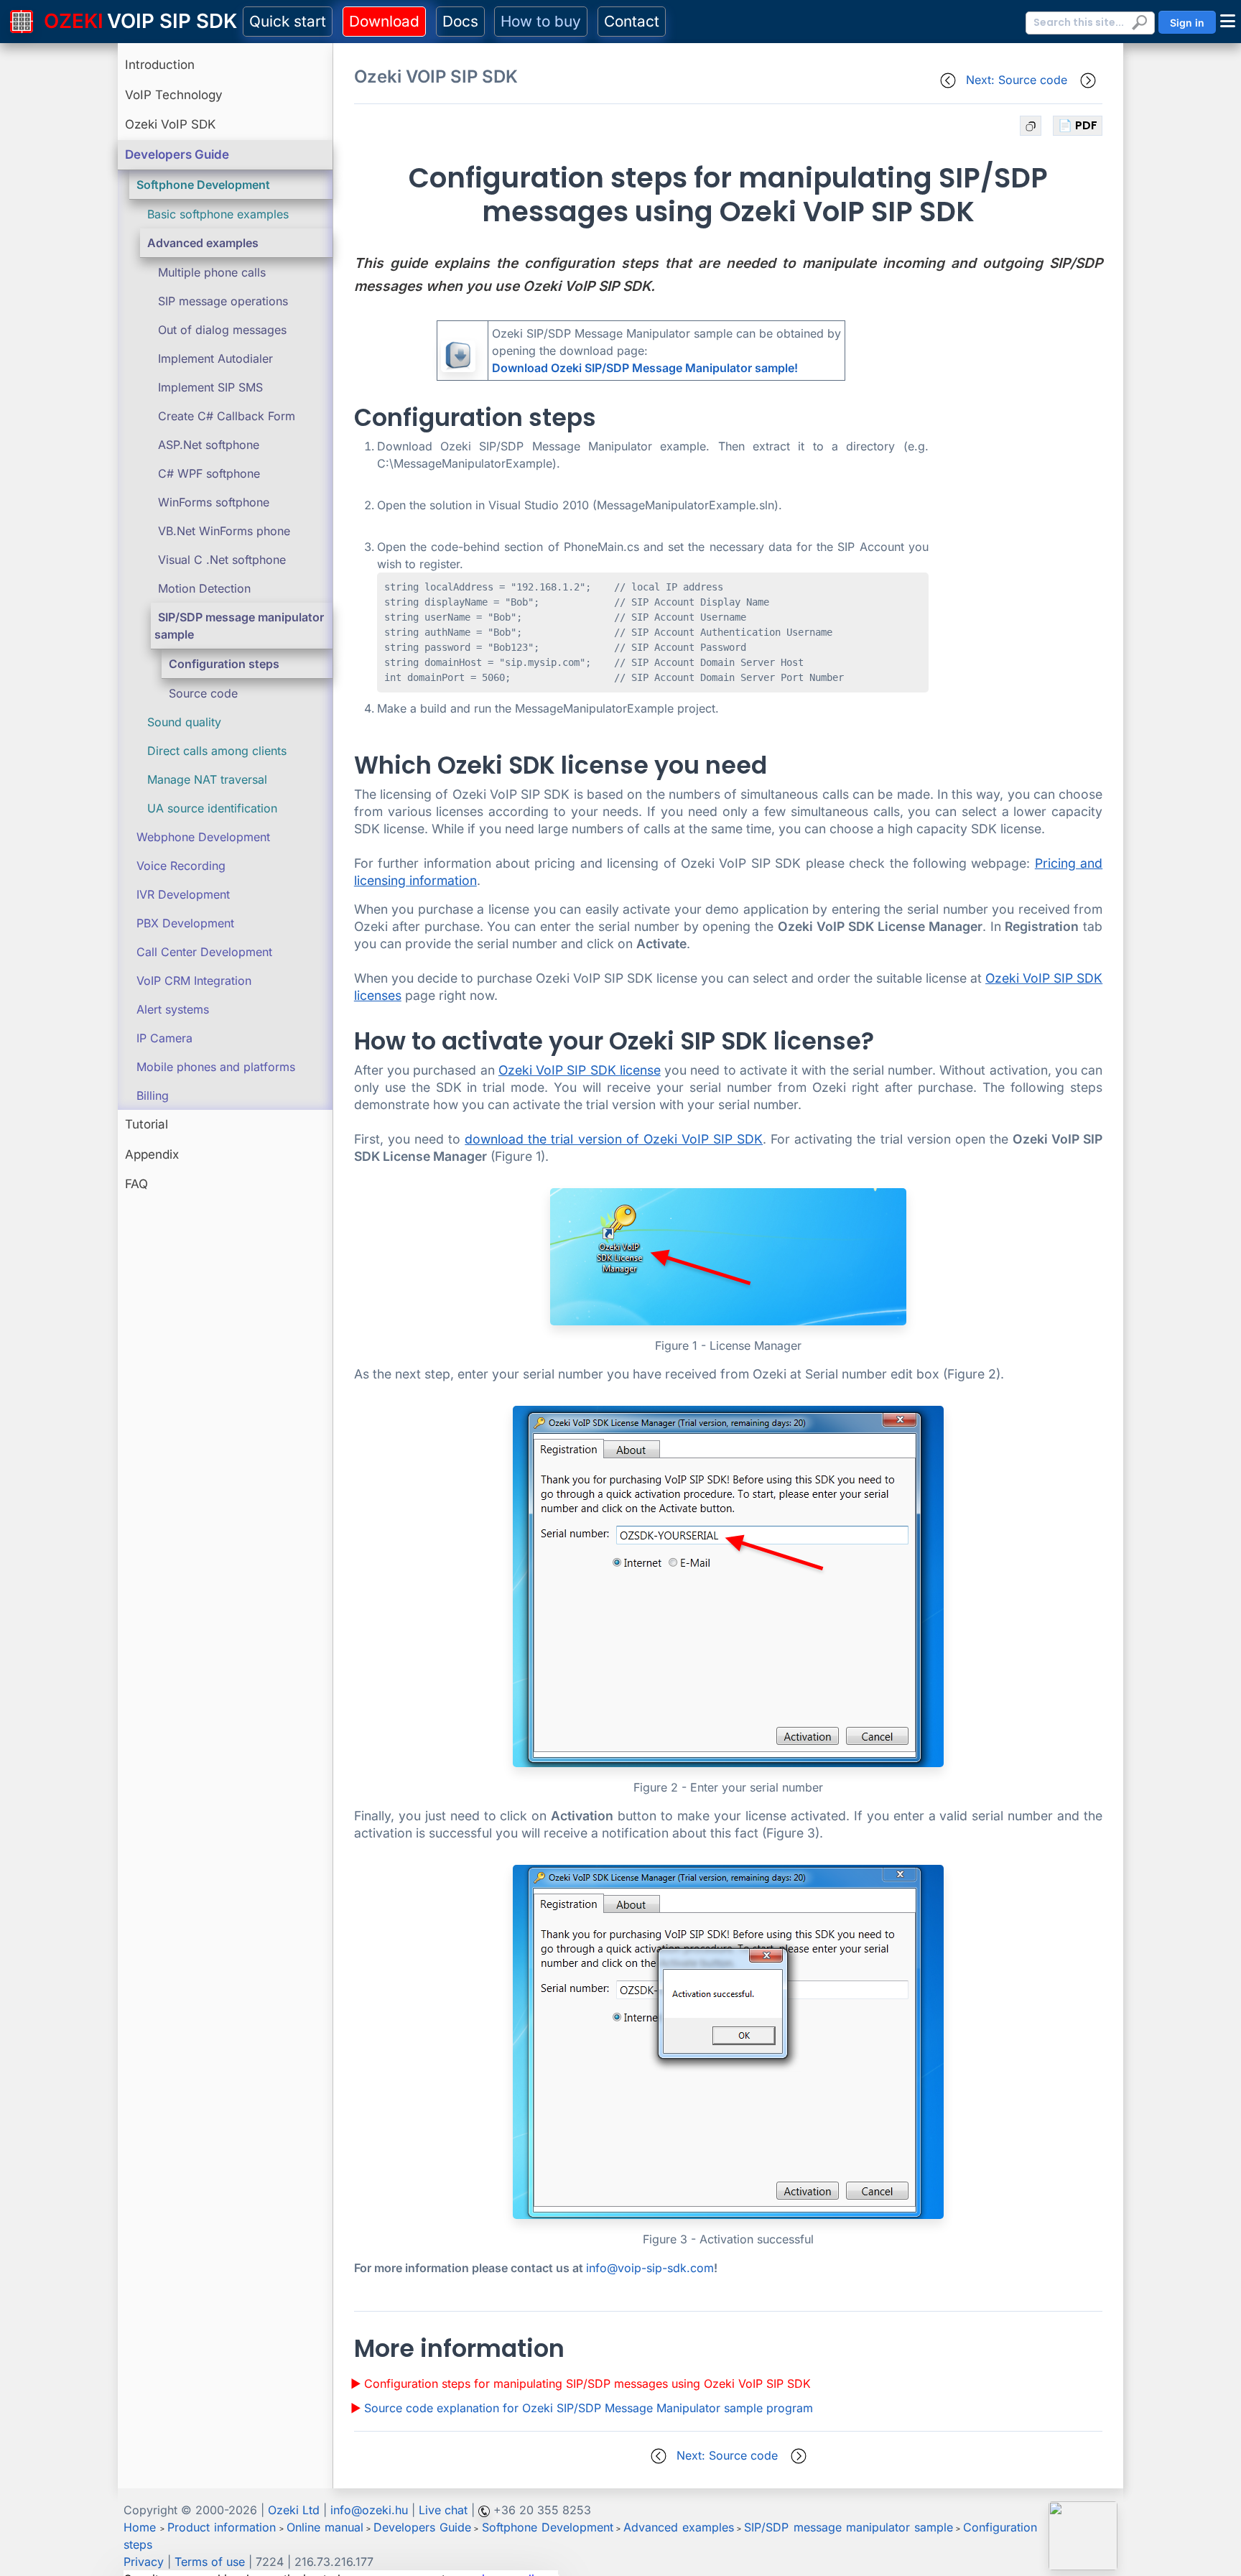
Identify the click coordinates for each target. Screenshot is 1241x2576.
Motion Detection (204, 588)
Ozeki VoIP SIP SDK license (580, 1070)
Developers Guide (177, 154)
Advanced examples (203, 243)
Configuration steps (224, 664)
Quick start (288, 21)
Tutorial (147, 1124)
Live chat (443, 2510)
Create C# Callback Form (227, 416)
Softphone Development (203, 185)
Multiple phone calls (212, 272)
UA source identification (212, 808)
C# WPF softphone (209, 473)
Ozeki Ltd (294, 2510)
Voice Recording (181, 866)
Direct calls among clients (217, 751)
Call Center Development (204, 952)
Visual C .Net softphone (222, 560)
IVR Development (183, 894)
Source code (203, 693)
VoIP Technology (174, 95)
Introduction (160, 65)
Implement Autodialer (215, 358)
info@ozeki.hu (369, 2510)
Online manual (325, 2527)
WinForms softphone (214, 502)
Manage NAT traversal (207, 779)
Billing (153, 1095)
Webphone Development (203, 837)
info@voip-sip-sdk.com (650, 2268)
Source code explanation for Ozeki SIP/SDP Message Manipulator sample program (589, 2408)
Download (384, 21)
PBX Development (185, 923)
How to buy (541, 21)
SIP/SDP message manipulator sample (848, 2527)
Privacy (144, 2562)
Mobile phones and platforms (216, 1067)
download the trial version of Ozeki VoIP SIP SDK (614, 1139)
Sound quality (184, 722)
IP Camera (164, 1038)
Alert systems (173, 1009)
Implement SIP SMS (210, 387)
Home (140, 2527)
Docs (460, 21)
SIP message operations (223, 301)
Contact (632, 21)
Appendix (152, 1154)
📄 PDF (1078, 125)
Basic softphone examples (218, 214)
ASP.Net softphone (209, 445)
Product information (222, 2527)
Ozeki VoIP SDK (170, 124)
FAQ (136, 1184)
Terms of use (210, 2562)
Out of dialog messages (222, 330)
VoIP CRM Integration (194, 981)
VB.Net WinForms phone (224, 531)
